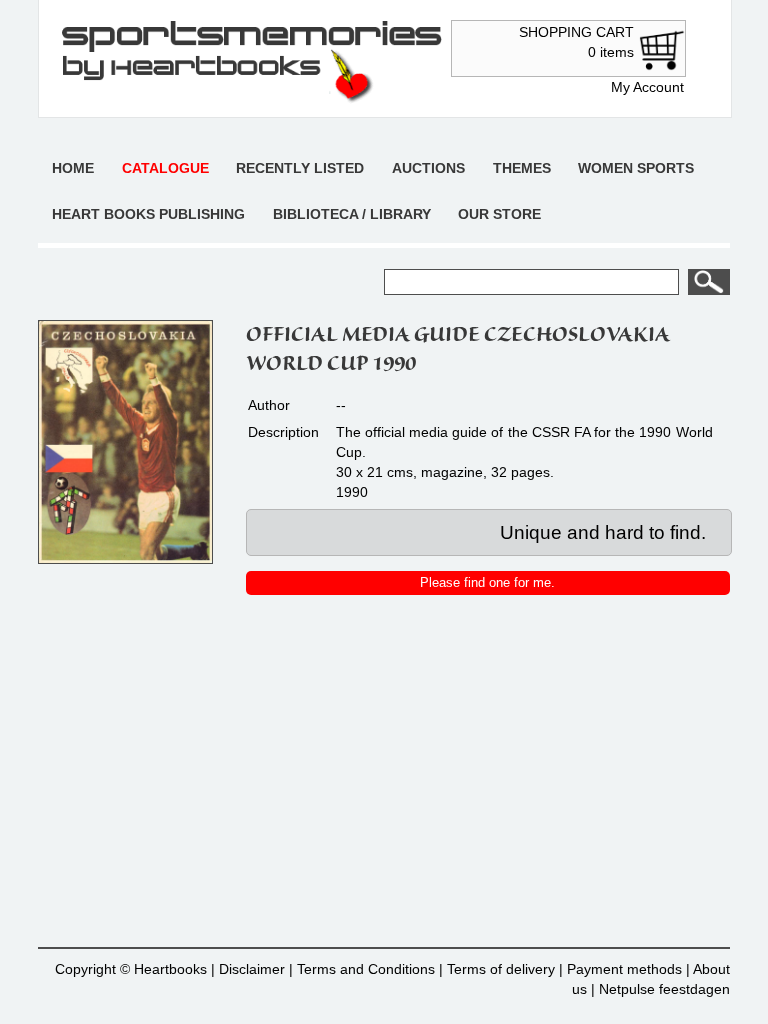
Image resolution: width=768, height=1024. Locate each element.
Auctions (428, 168)
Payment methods (624, 969)
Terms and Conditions (366, 969)
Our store (499, 214)
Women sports (636, 168)
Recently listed (300, 168)
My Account (647, 87)
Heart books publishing (148, 214)
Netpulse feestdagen (664, 989)
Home (73, 168)
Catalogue (165, 168)
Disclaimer (252, 969)
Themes (522, 168)
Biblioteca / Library (352, 214)
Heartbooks (170, 969)
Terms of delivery (501, 969)
